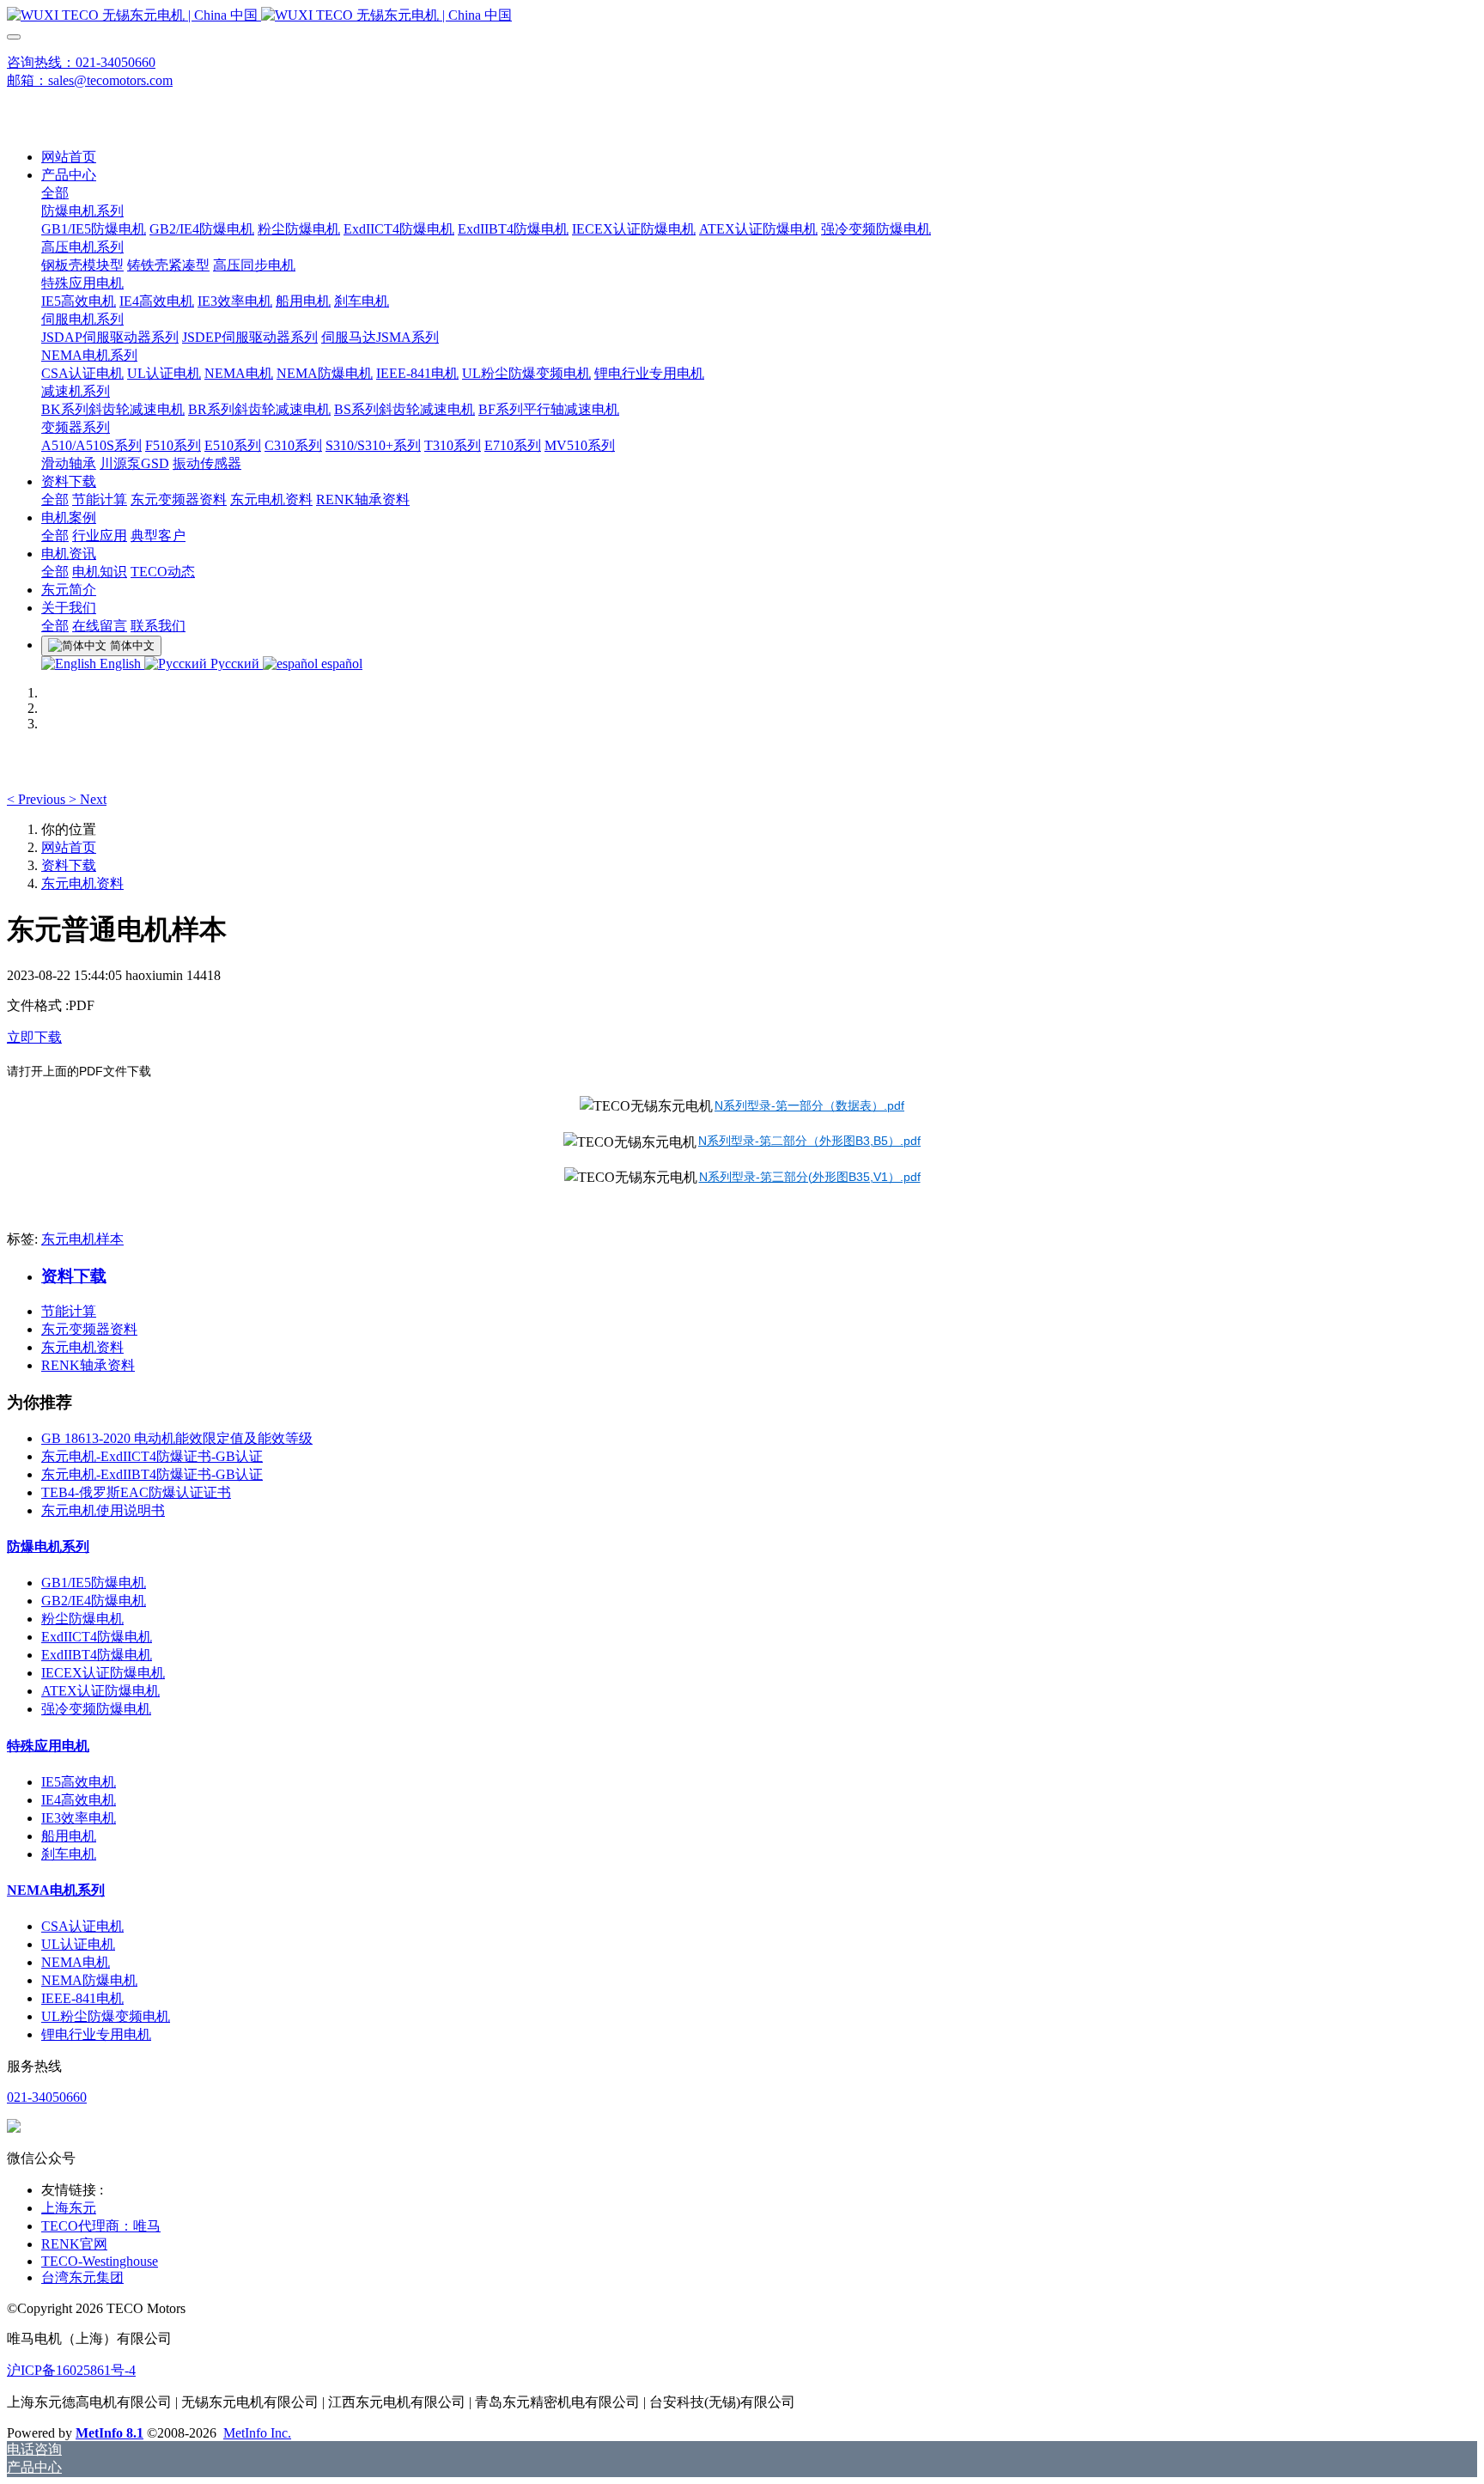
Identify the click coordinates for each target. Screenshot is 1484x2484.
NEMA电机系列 (56, 1890)
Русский (235, 664)
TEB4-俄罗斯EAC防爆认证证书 (136, 1492)
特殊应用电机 (48, 1746)
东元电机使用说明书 (103, 1510)
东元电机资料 (82, 883)
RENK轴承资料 (88, 1365)
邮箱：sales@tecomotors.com (90, 80)
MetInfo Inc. (257, 2433)
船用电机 (69, 1836)
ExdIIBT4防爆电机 (97, 1655)
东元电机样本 (82, 1239)
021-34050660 (47, 2097)
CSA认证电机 (82, 1926)
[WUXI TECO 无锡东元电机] (742, 16)
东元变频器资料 (89, 1329)
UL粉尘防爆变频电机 (106, 2016)
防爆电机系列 (48, 1546)
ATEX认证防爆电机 (100, 1691)
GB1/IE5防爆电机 (94, 1583)
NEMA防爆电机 (89, 1980)
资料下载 (69, 865)
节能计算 (69, 1311)
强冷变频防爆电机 (96, 1709)
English (120, 664)
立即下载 (34, 1037)
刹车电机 (69, 1854)
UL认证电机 (78, 1944)
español (340, 664)
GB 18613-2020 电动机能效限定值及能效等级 (177, 1438)
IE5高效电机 (79, 1782)
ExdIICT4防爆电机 (97, 1637)
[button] (38, 799)
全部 (55, 193)
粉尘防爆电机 (82, 1619)
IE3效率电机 (79, 1818)
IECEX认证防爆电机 (103, 1673)
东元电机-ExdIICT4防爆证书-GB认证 (152, 1456)
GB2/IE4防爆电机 (94, 1601)
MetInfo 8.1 (109, 2433)
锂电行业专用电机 (96, 2034)
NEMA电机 (76, 1962)
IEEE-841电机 (82, 1998)
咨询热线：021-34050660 (81, 62)
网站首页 (69, 157)
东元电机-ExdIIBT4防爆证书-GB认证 (152, 1474)
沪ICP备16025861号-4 (71, 2370)
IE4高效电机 (79, 1800)
